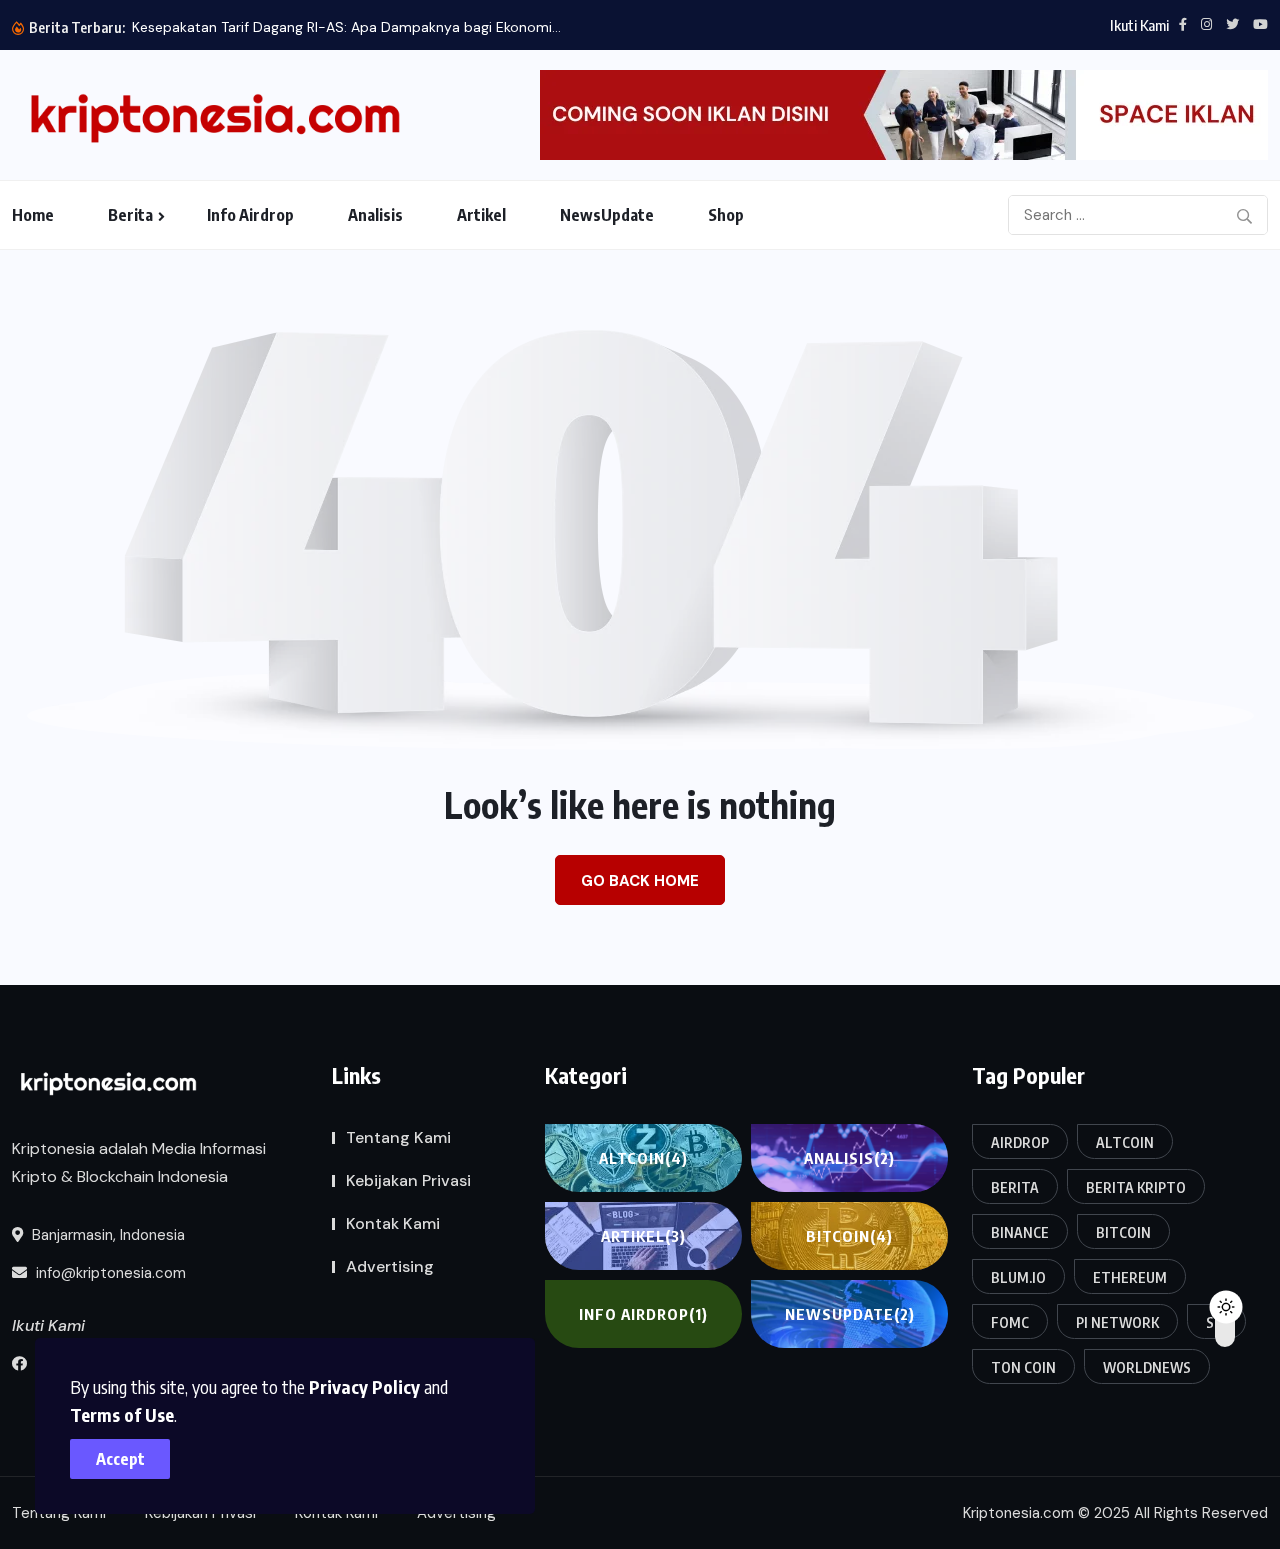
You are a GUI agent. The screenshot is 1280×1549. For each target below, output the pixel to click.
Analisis (375, 215)
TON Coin (1023, 1367)
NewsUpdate (607, 215)
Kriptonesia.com (1018, 1513)
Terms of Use (122, 1414)
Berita (130, 215)
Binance (1020, 1232)
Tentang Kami (398, 1137)
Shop (726, 215)
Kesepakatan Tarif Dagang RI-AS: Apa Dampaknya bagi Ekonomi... (346, 27)
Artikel (481, 215)
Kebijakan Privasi (408, 1180)
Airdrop (1020, 1142)
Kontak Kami (393, 1223)
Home (33, 215)
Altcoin (643, 1158)
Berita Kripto (1136, 1187)
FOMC (1010, 1322)
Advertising (390, 1266)
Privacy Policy (364, 1386)
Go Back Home (640, 881)
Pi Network (1117, 1322)
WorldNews (1147, 1367)
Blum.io (1018, 1277)
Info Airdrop (250, 215)
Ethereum (1130, 1277)
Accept (120, 1459)
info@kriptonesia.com (109, 1273)
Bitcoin (849, 1236)
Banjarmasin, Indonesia (106, 1235)
